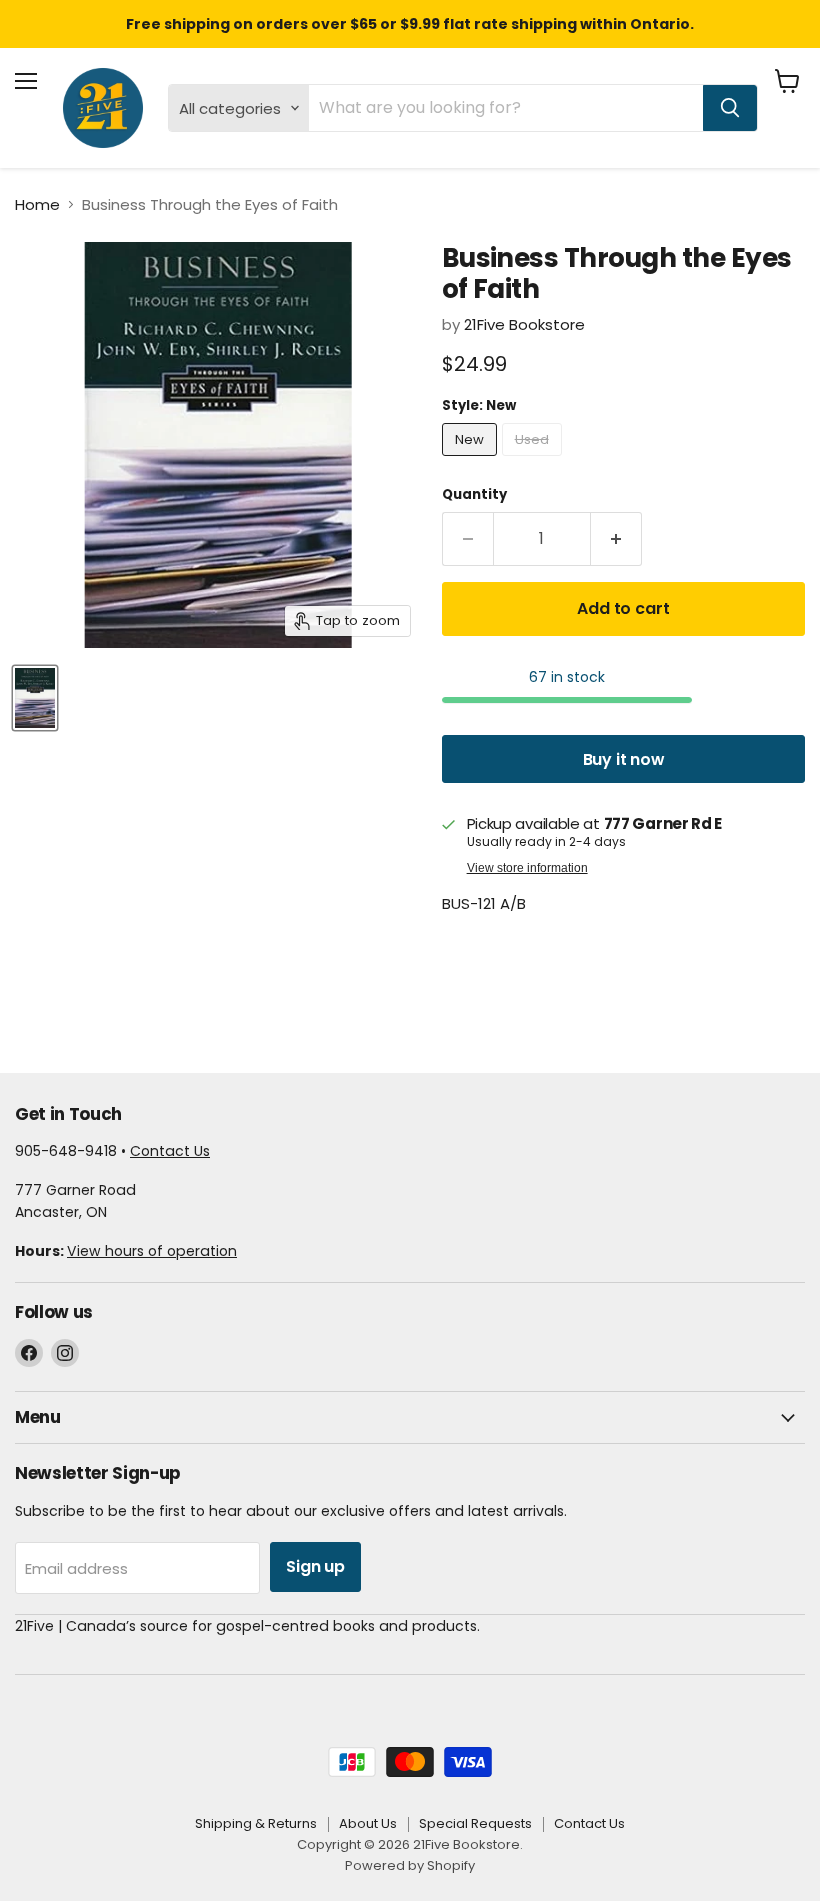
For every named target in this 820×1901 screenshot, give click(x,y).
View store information (527, 868)
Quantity (474, 494)
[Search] (730, 108)
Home (37, 204)
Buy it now (623, 759)
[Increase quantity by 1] (616, 539)
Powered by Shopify (410, 1865)
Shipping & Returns (256, 1823)
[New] (472, 460)
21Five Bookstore (524, 324)
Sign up (315, 1566)
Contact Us (170, 1151)
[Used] (534, 460)
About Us (368, 1823)
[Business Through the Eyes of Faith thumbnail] (35, 698)
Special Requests (475, 1823)
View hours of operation (152, 1251)
